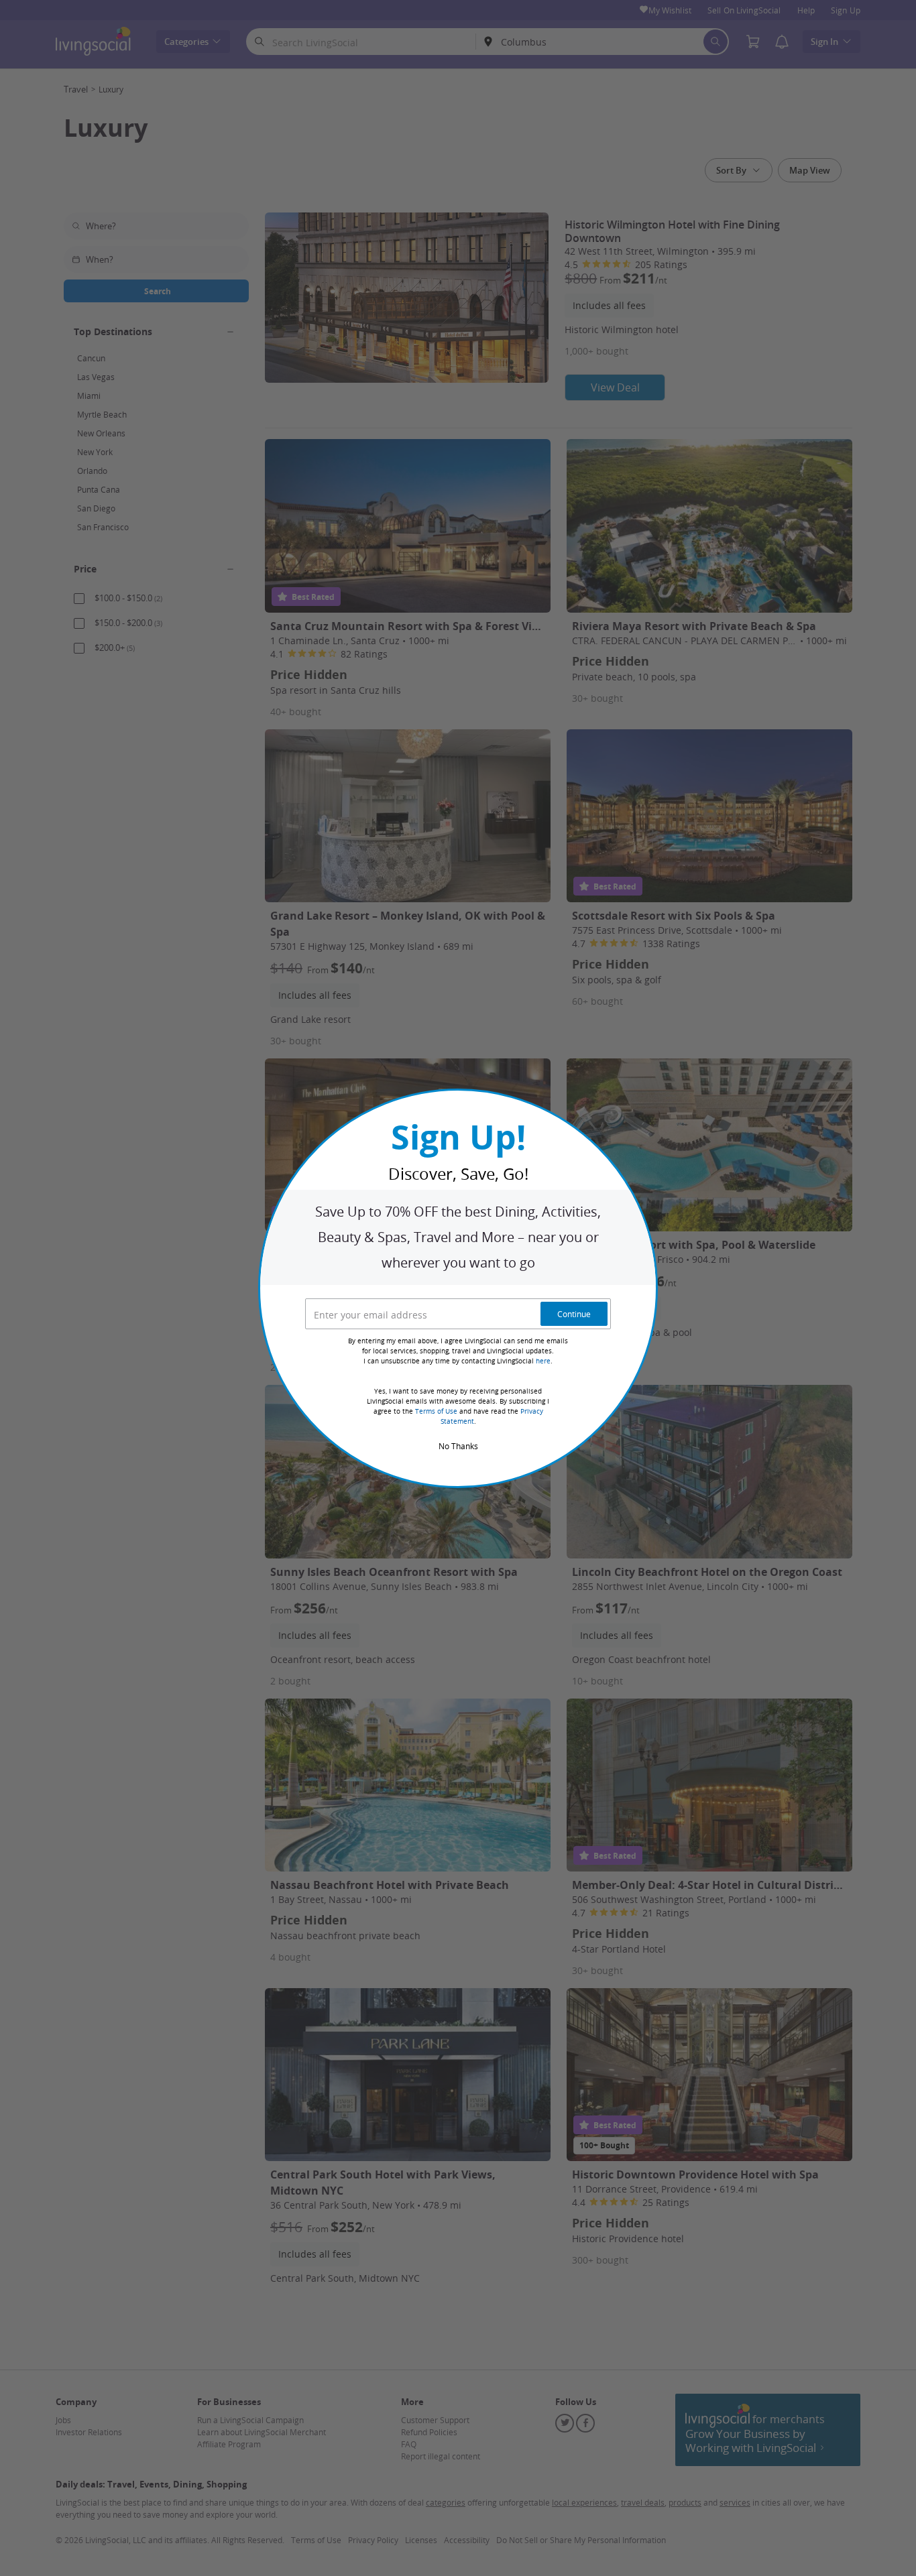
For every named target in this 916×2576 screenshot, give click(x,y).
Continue (574, 1314)
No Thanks (458, 1446)
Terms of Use (436, 1411)
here (543, 1361)
